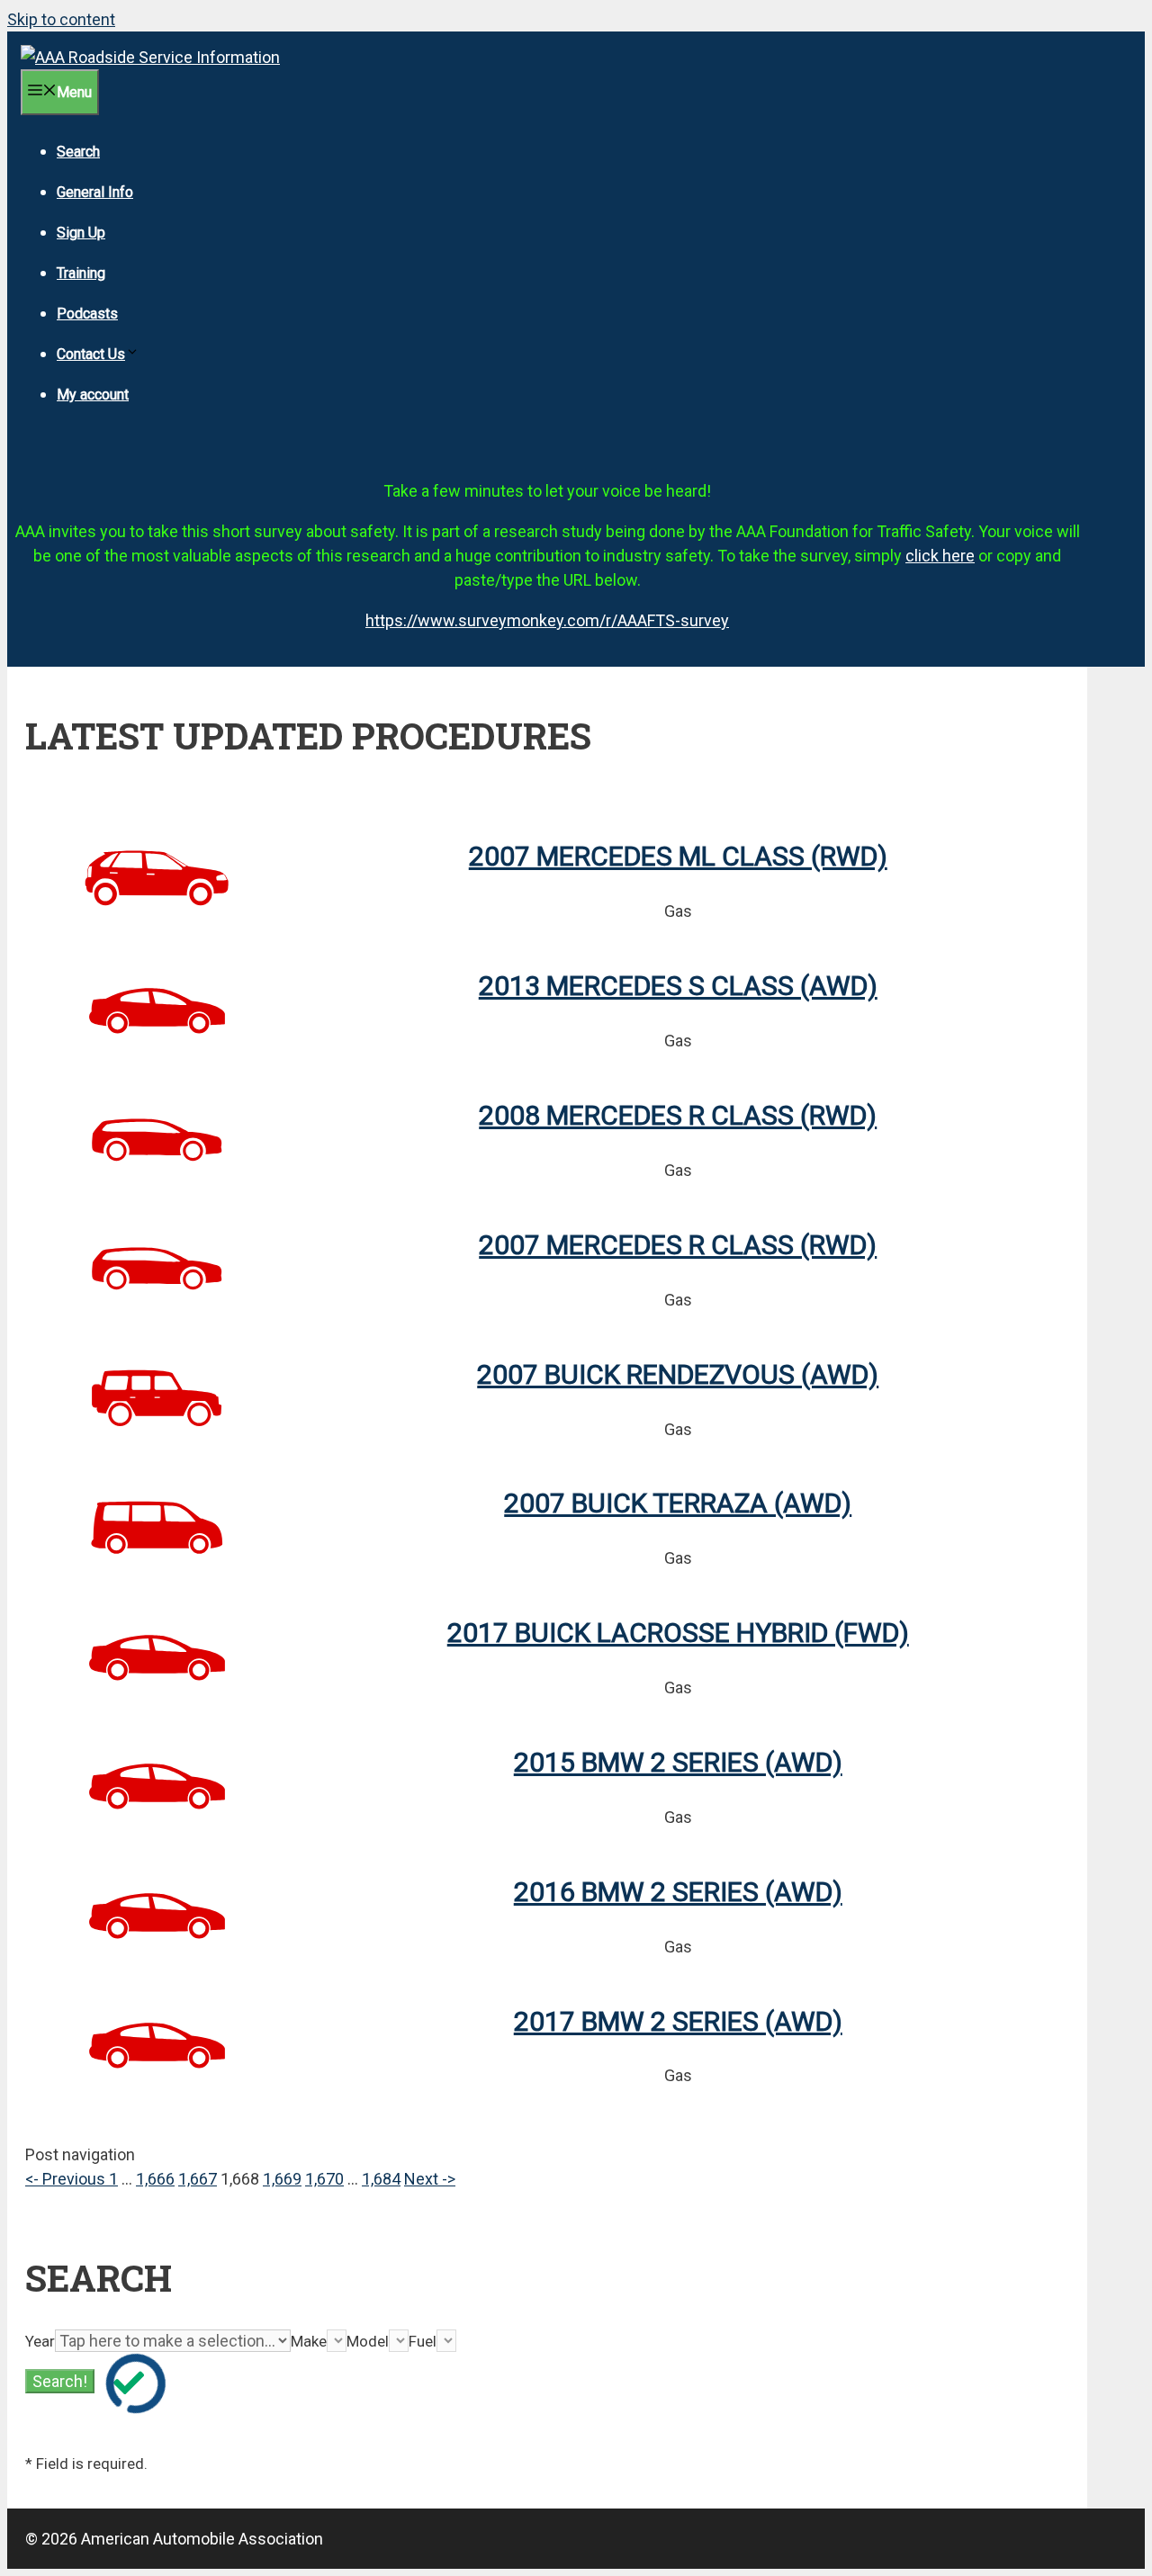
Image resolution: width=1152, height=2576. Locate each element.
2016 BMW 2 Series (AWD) (678, 1892)
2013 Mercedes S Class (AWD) (678, 986)
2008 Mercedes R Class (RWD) (678, 1115)
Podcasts (87, 314)
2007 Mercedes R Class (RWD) (678, 1245)
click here (940, 556)
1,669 (282, 2179)
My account (93, 395)
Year (40, 2341)
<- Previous (67, 2179)
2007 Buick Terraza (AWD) (678, 1503)
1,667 (198, 2179)
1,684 (381, 2179)
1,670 (324, 2179)
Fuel (423, 2341)
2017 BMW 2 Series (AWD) (678, 2021)
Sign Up (81, 233)
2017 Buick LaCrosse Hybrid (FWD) (678, 1633)
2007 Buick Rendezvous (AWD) (678, 1374)
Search (78, 152)
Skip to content (61, 19)
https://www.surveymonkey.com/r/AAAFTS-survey (547, 620)
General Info (95, 192)
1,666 (155, 2179)
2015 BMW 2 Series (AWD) (678, 1762)
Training (81, 273)
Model (368, 2341)
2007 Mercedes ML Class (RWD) (678, 856)
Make (309, 2341)
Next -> (430, 2179)
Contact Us (91, 354)
